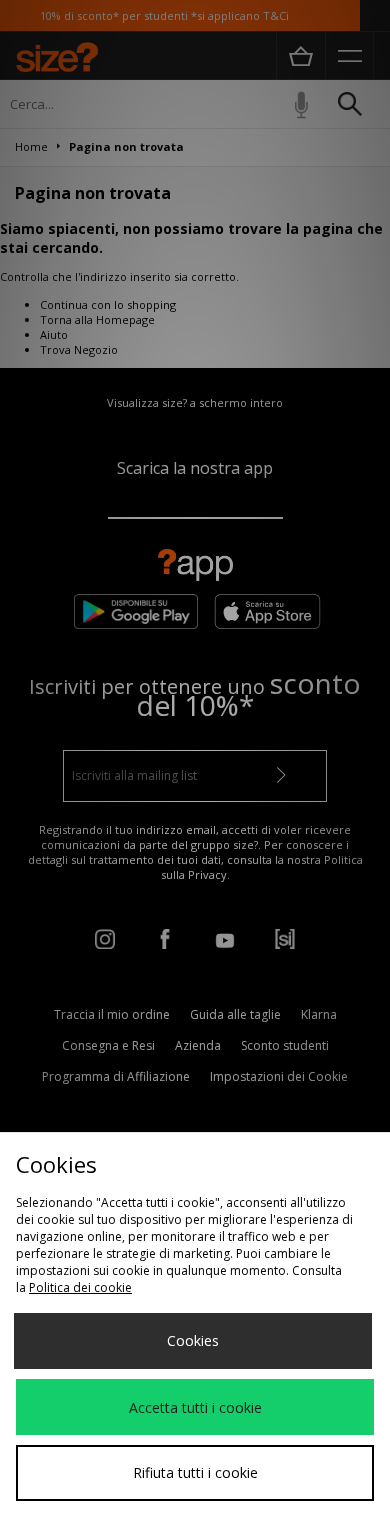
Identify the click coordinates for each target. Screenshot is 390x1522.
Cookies (193, 1340)
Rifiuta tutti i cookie (195, 1472)
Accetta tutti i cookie (195, 1407)
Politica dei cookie (80, 1287)
